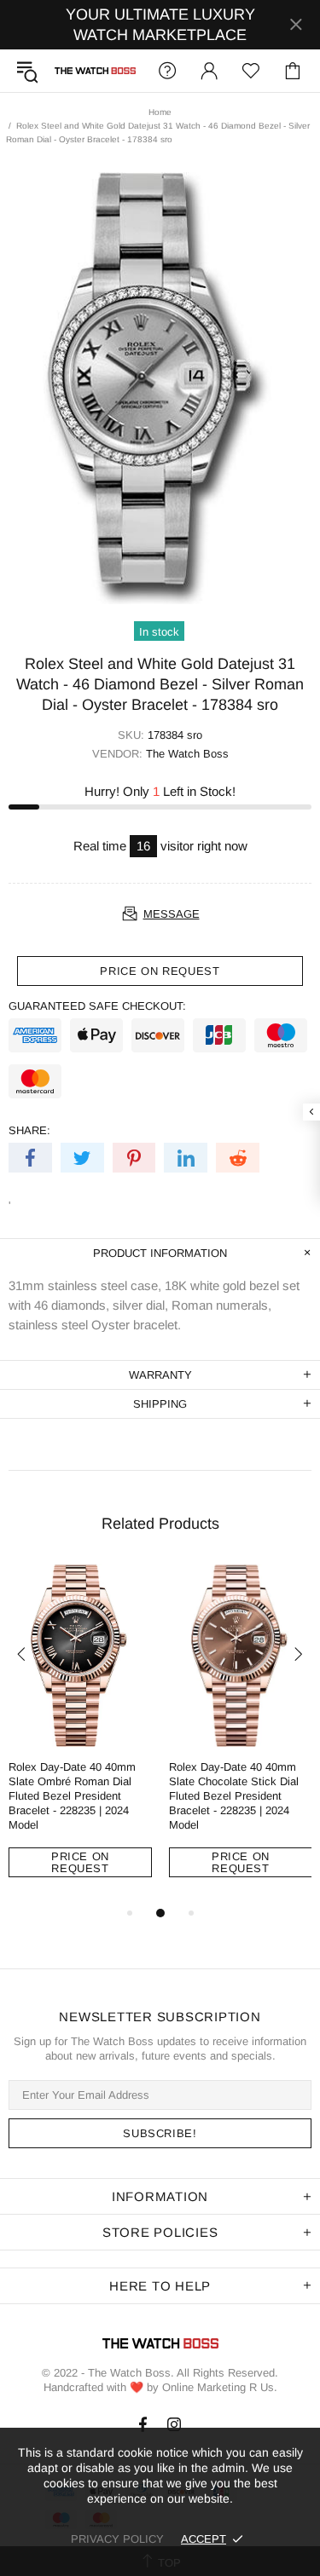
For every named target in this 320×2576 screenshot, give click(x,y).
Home (160, 112)
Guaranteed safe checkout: (97, 1006)
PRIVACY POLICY (117, 2539)
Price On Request (80, 1862)
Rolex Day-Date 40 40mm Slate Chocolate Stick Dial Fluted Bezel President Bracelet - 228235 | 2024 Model (234, 1796)
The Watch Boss (95, 71)
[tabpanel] (80, 1733)
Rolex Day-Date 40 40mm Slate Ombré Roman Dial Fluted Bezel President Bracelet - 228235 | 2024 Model (72, 1796)
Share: (29, 1130)
